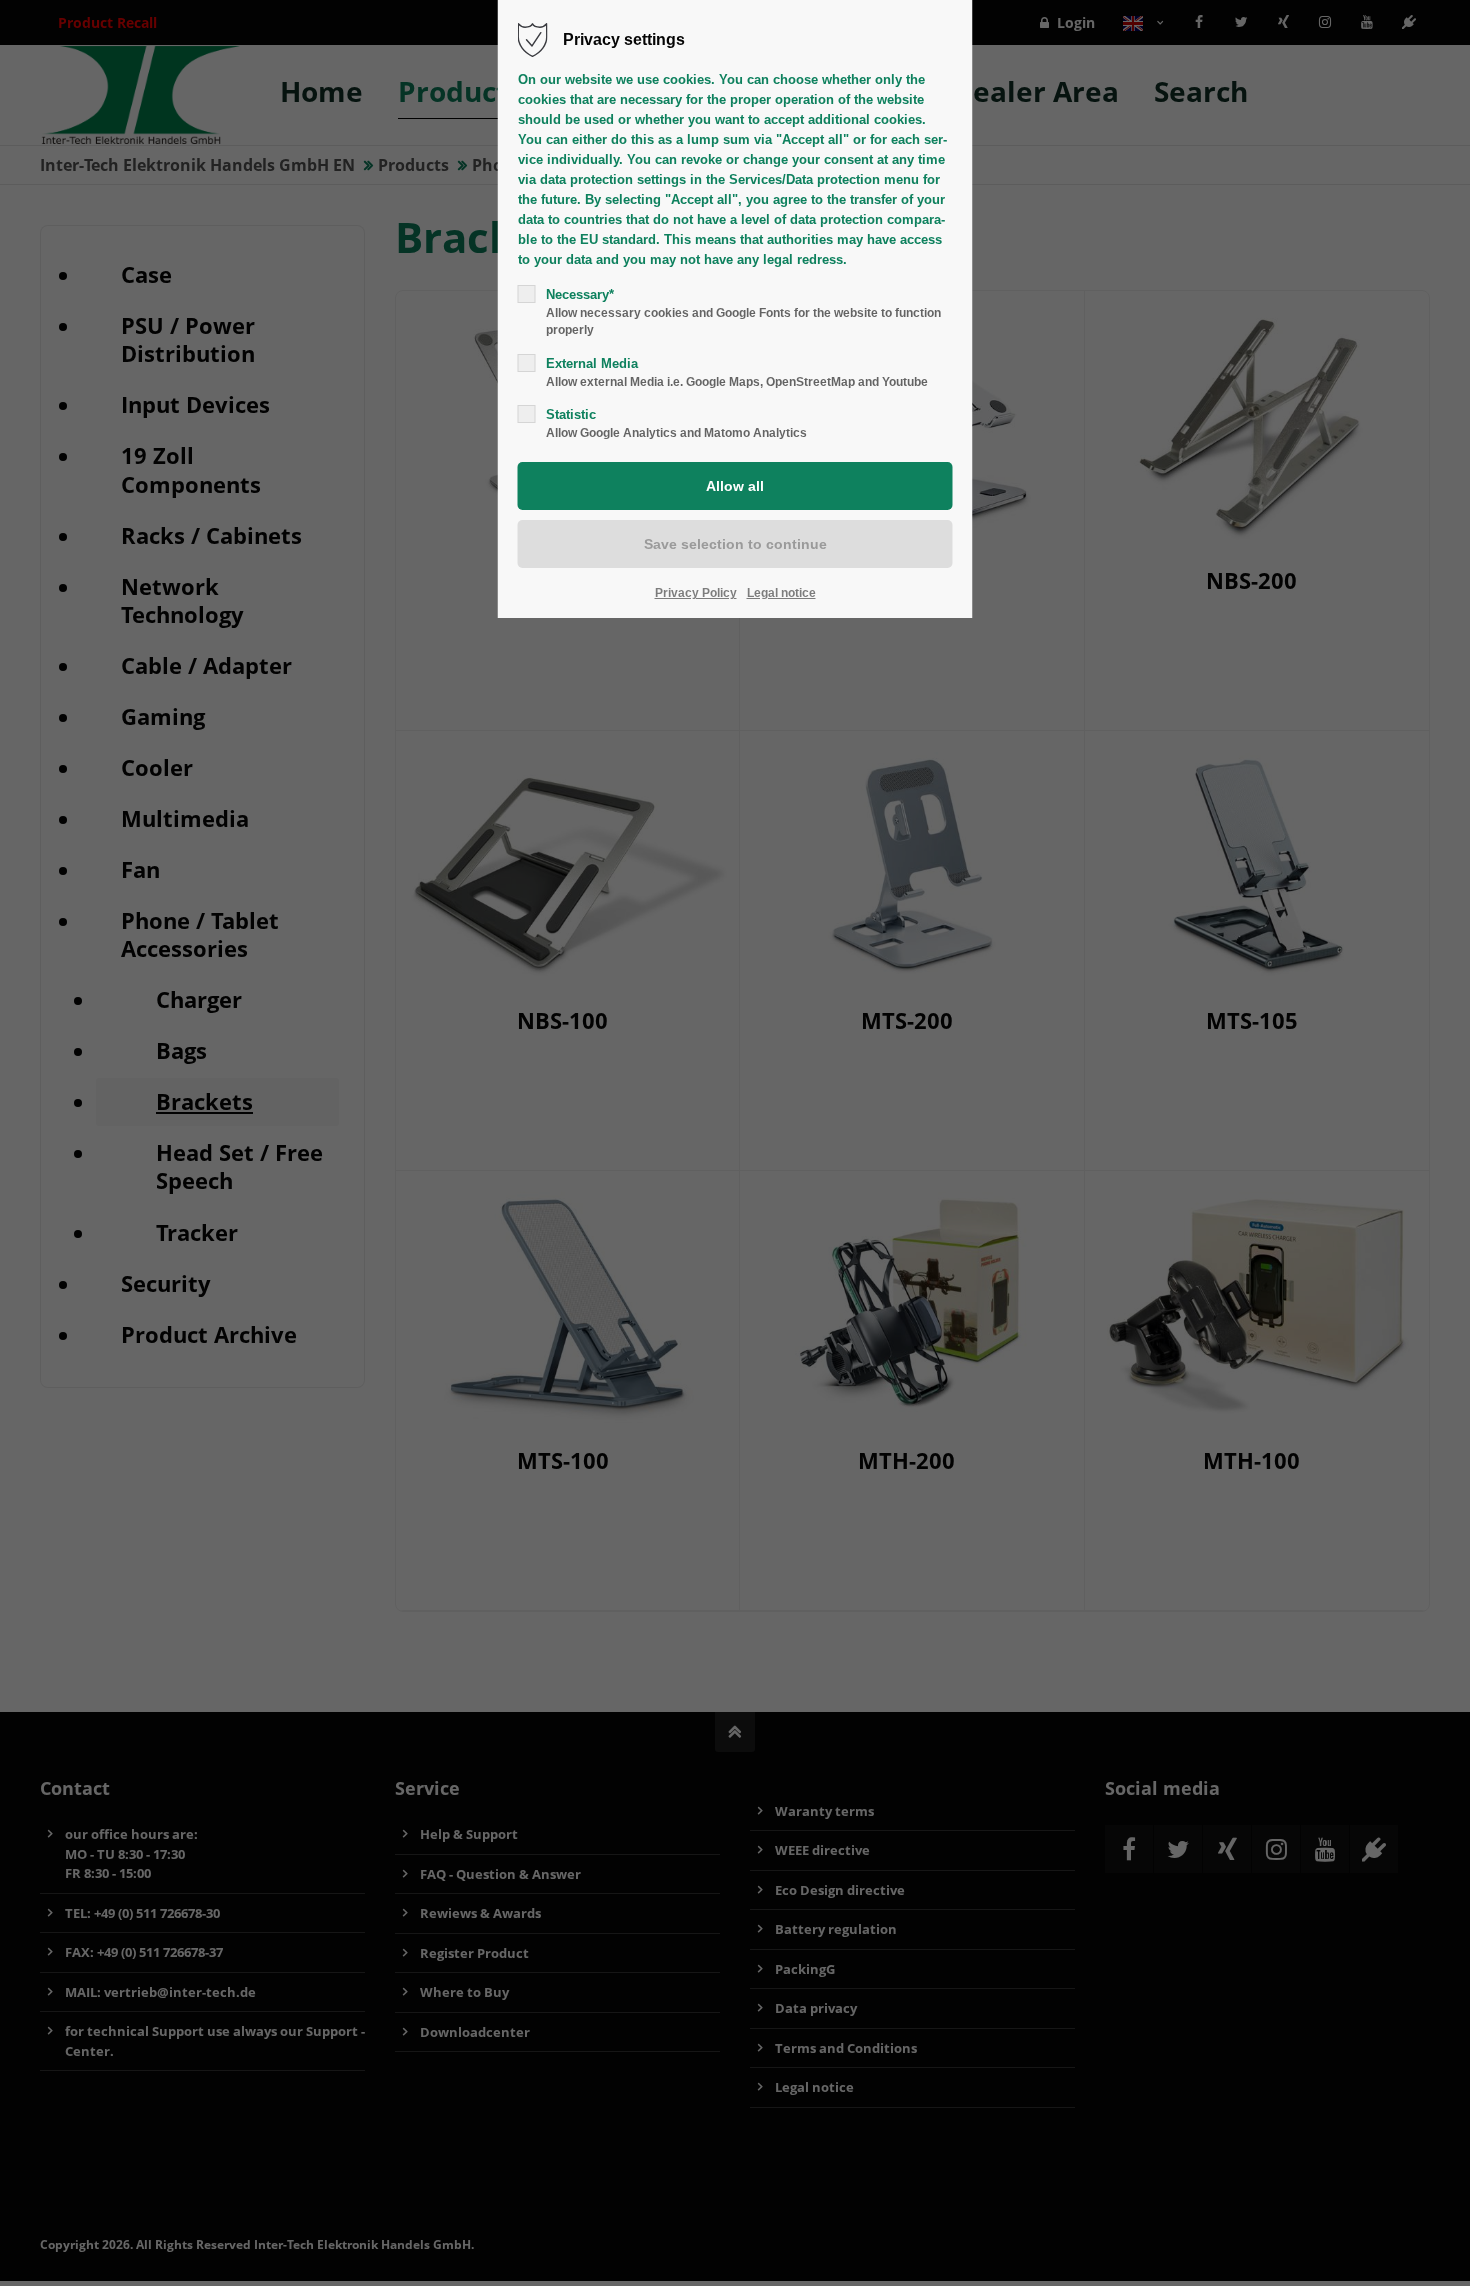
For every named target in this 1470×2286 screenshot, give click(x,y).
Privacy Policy (696, 593)
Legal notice (781, 593)
